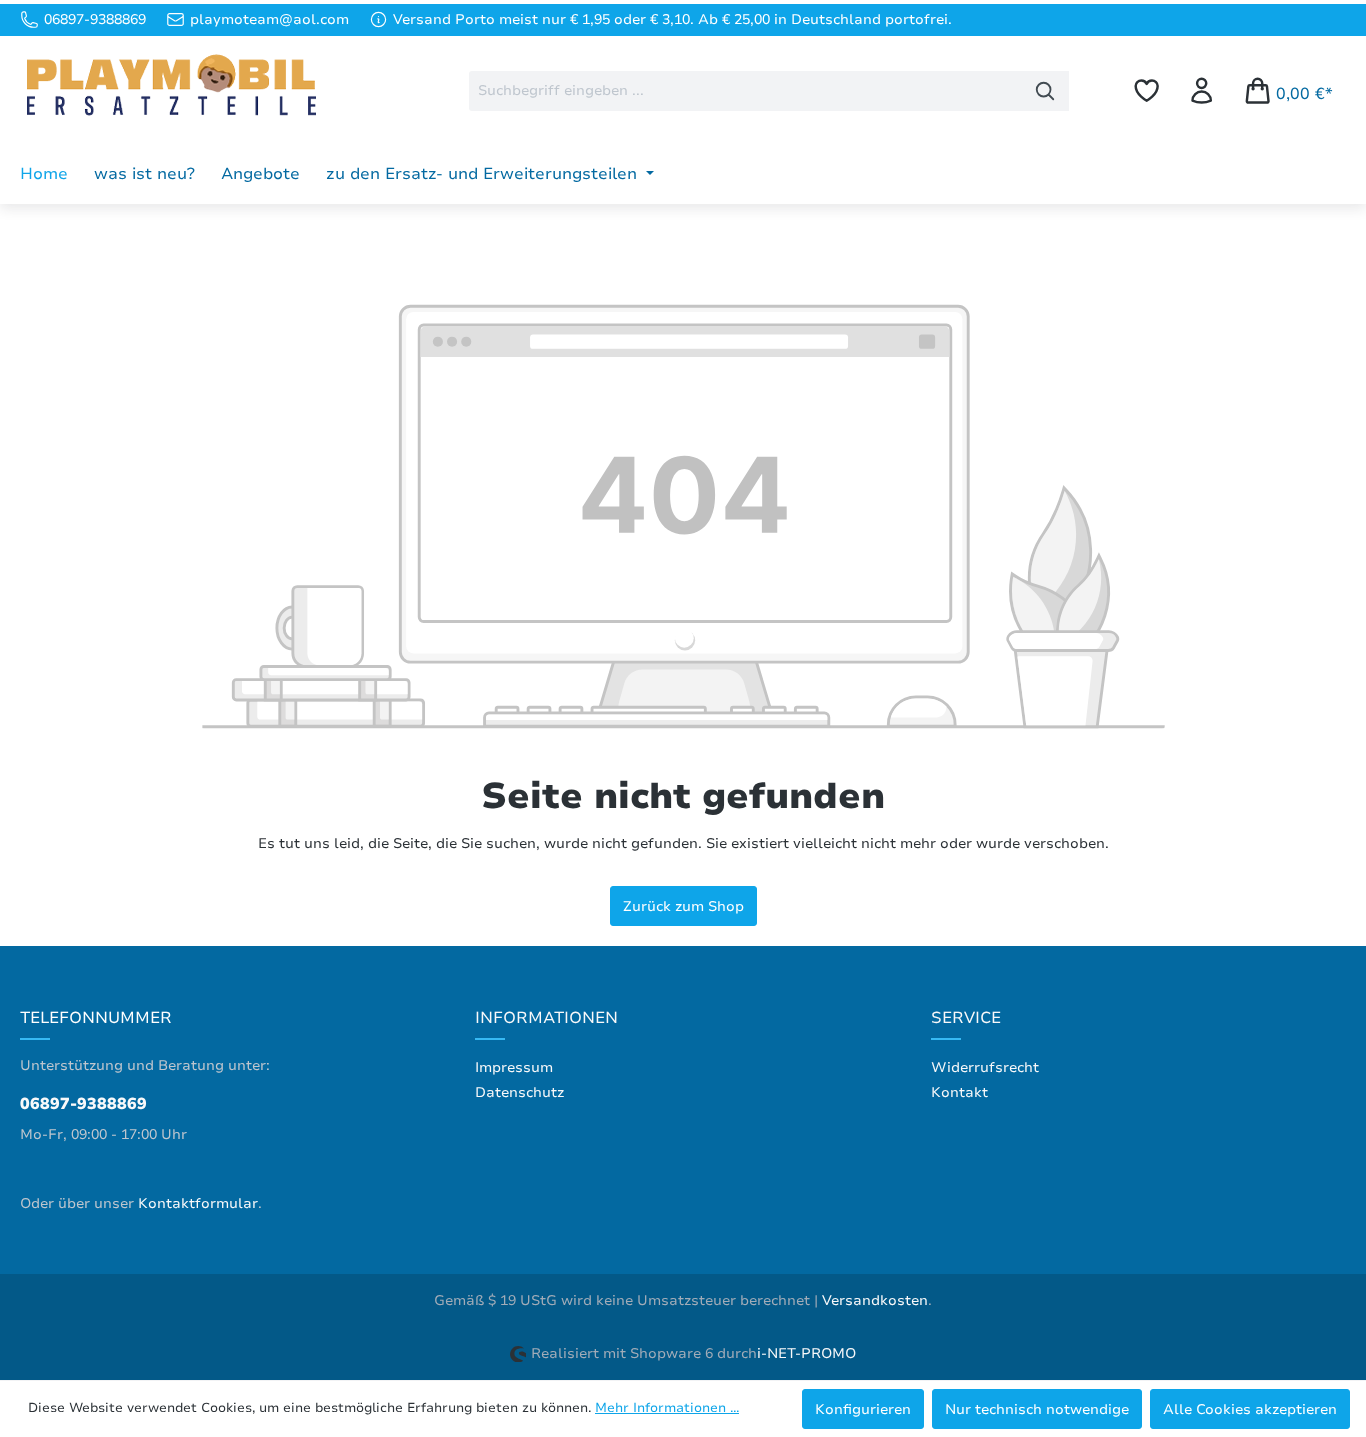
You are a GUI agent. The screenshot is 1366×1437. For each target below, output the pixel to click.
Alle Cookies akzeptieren (1250, 1409)
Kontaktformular (198, 1203)
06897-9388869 (83, 1104)
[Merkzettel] (1146, 90)
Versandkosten (875, 1300)
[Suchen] (1045, 91)
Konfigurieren (863, 1409)
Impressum (514, 1067)
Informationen (546, 1018)
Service (966, 1018)
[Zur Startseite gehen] (170, 87)
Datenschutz (519, 1092)
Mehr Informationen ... (667, 1408)
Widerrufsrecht (985, 1067)
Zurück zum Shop (683, 906)
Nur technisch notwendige (1037, 1409)
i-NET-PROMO (806, 1353)
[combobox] (745, 91)
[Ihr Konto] (1201, 90)
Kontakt (959, 1092)
